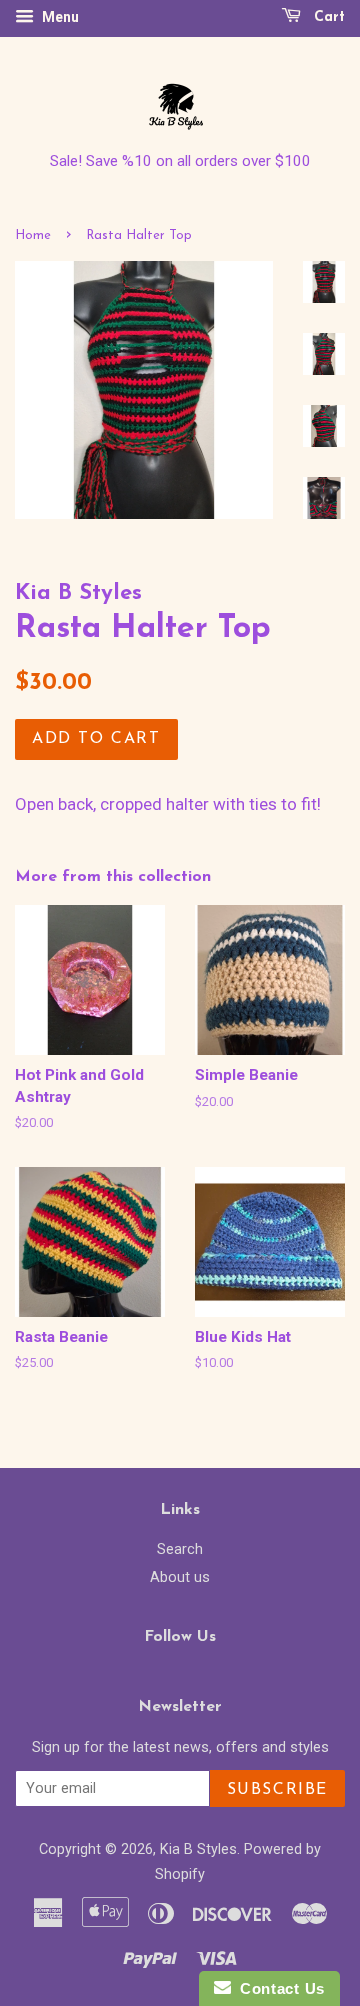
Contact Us (278, 1988)
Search (180, 1549)
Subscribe (277, 1790)
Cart (327, 17)
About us (180, 1577)
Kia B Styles (198, 1849)
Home (33, 235)
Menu (59, 17)
